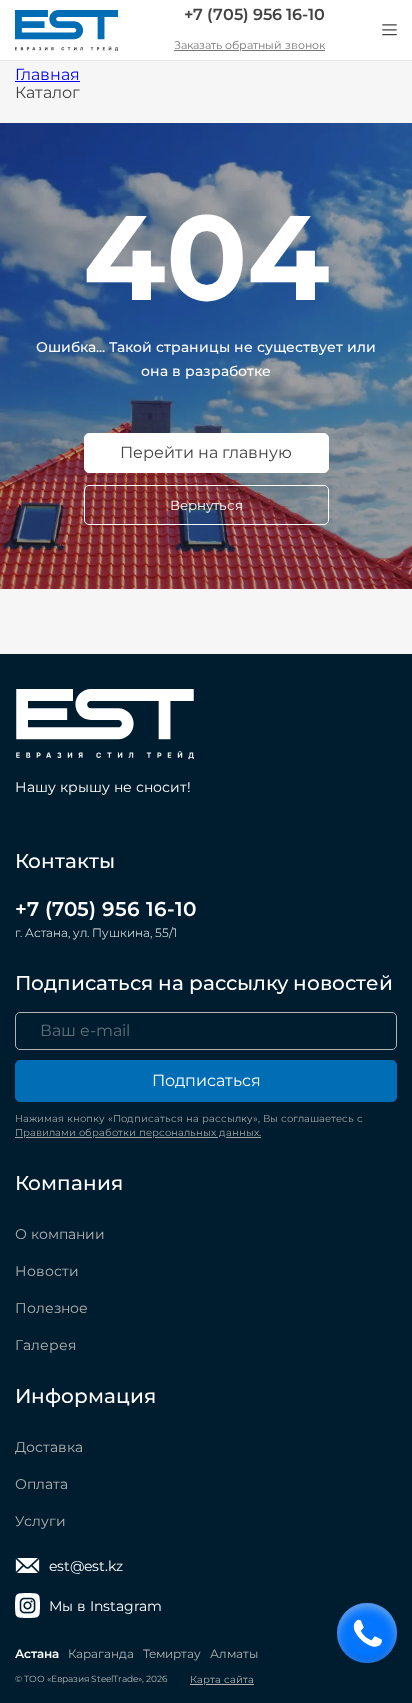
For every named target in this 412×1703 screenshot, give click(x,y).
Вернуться (206, 505)
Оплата (41, 1484)
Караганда (101, 1653)
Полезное (51, 1308)
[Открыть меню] (389, 30)
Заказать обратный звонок (249, 45)
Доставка (49, 1447)
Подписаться (206, 1080)
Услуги (40, 1521)
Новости (47, 1271)
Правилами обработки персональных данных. (138, 1132)
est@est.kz (86, 1566)
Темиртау (172, 1653)
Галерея (45, 1345)
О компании (60, 1234)
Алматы (234, 1653)
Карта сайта (222, 1679)
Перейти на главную (206, 452)
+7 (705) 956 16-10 (254, 14)
